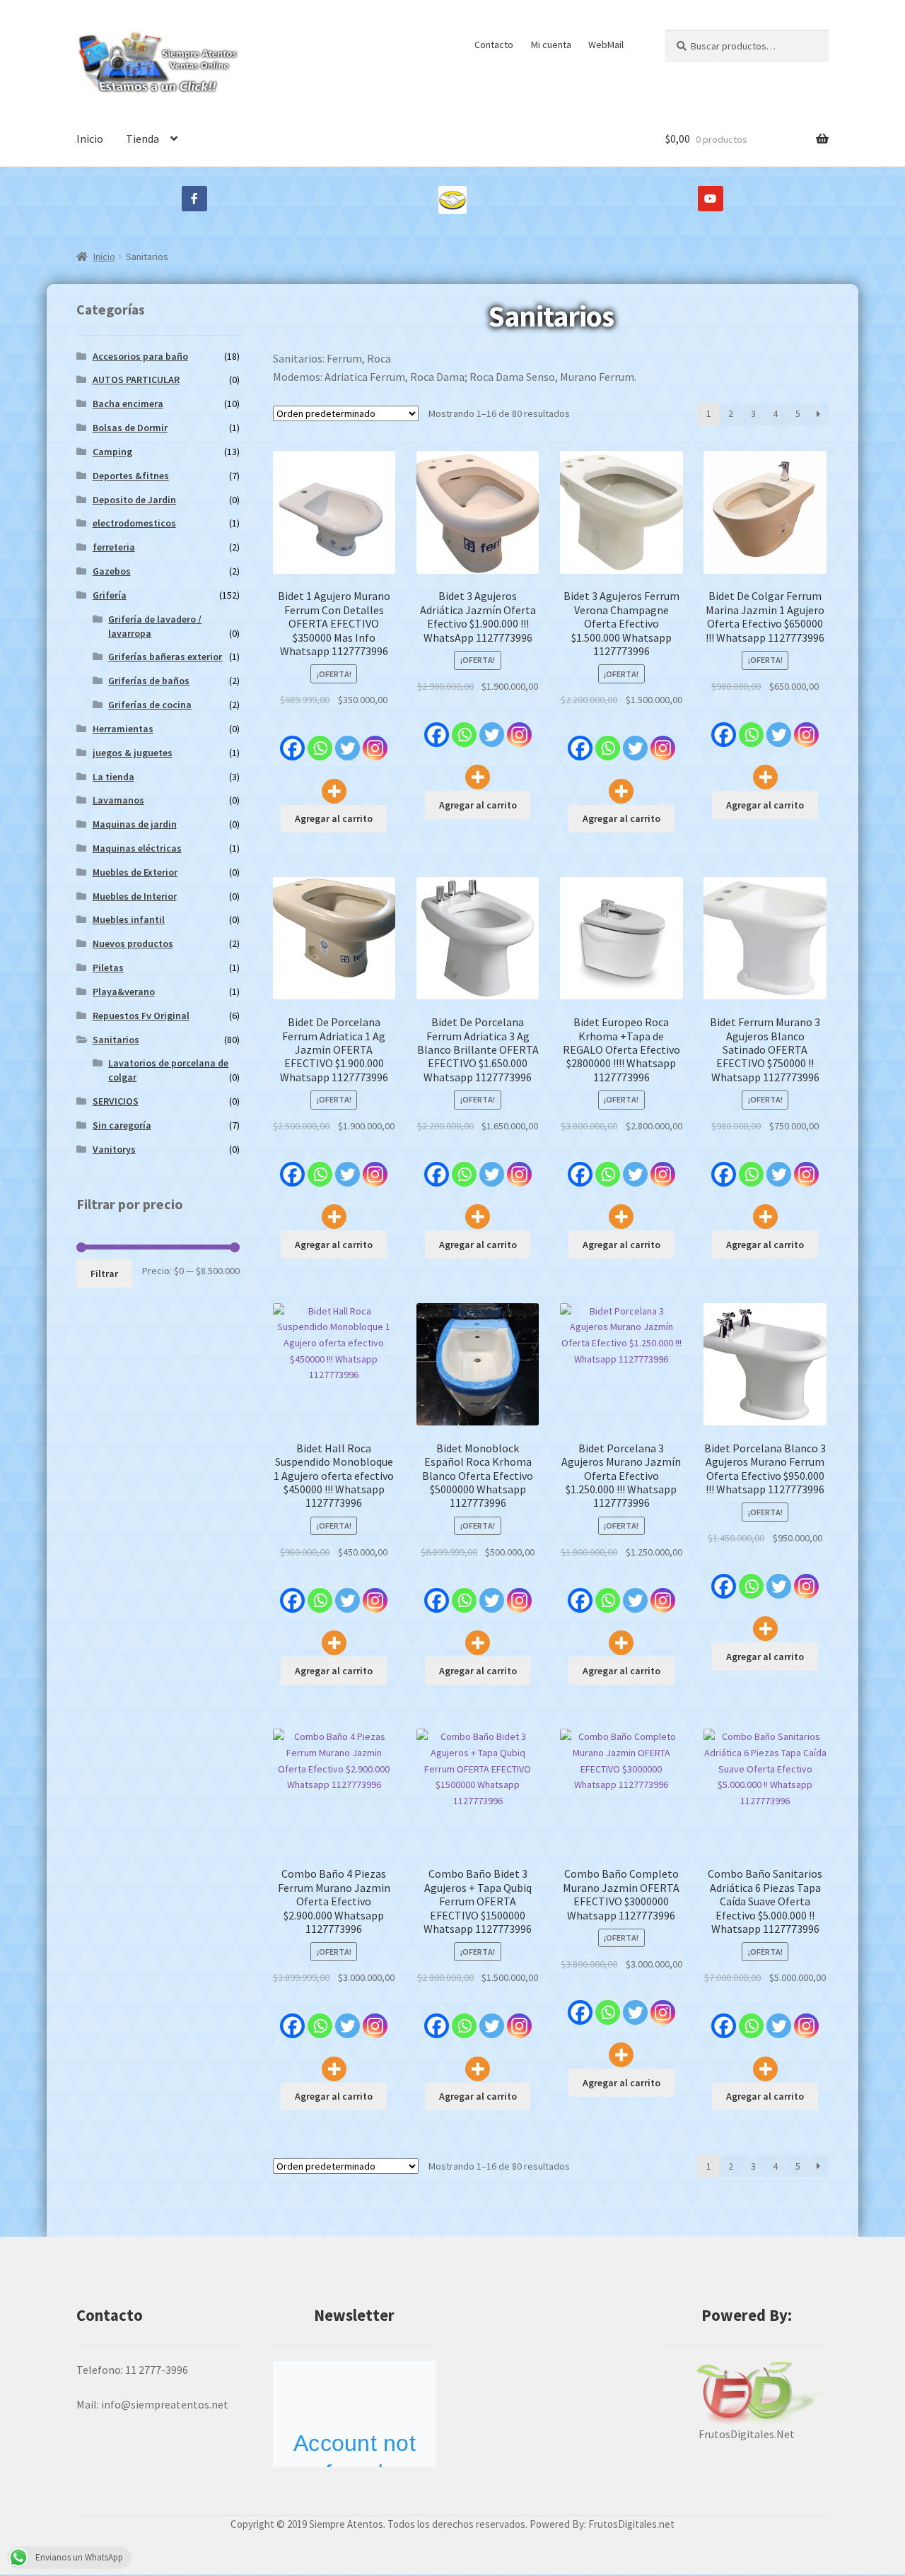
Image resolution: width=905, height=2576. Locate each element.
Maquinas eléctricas (137, 848)
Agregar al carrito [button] (334, 818)
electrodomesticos (134, 523)
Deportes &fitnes (131, 476)
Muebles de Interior (135, 896)
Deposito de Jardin (134, 500)
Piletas (108, 968)
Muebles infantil (129, 919)
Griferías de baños (149, 681)
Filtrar (104, 1274)
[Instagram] (375, 741)
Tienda (142, 139)
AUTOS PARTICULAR (136, 380)
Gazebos (112, 571)
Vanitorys (114, 1149)
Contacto (494, 45)
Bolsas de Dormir (130, 428)
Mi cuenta (551, 45)
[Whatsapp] (320, 741)
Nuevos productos (133, 943)
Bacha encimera (128, 404)
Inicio (90, 139)
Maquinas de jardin (135, 824)
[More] (334, 783)
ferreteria (114, 547)
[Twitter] (348, 741)
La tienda (113, 777)
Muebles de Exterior (135, 872)
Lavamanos (118, 800)
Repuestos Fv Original (141, 1016)
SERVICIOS (116, 1101)
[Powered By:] (747, 2393)
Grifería (110, 595)
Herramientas (123, 729)
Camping (112, 452)
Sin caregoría (122, 1125)
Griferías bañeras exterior (165, 657)
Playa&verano (124, 992)
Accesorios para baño (140, 356)
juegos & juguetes (133, 753)
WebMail (606, 45)
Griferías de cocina (150, 705)
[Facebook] (292, 741)
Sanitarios (116, 1040)
